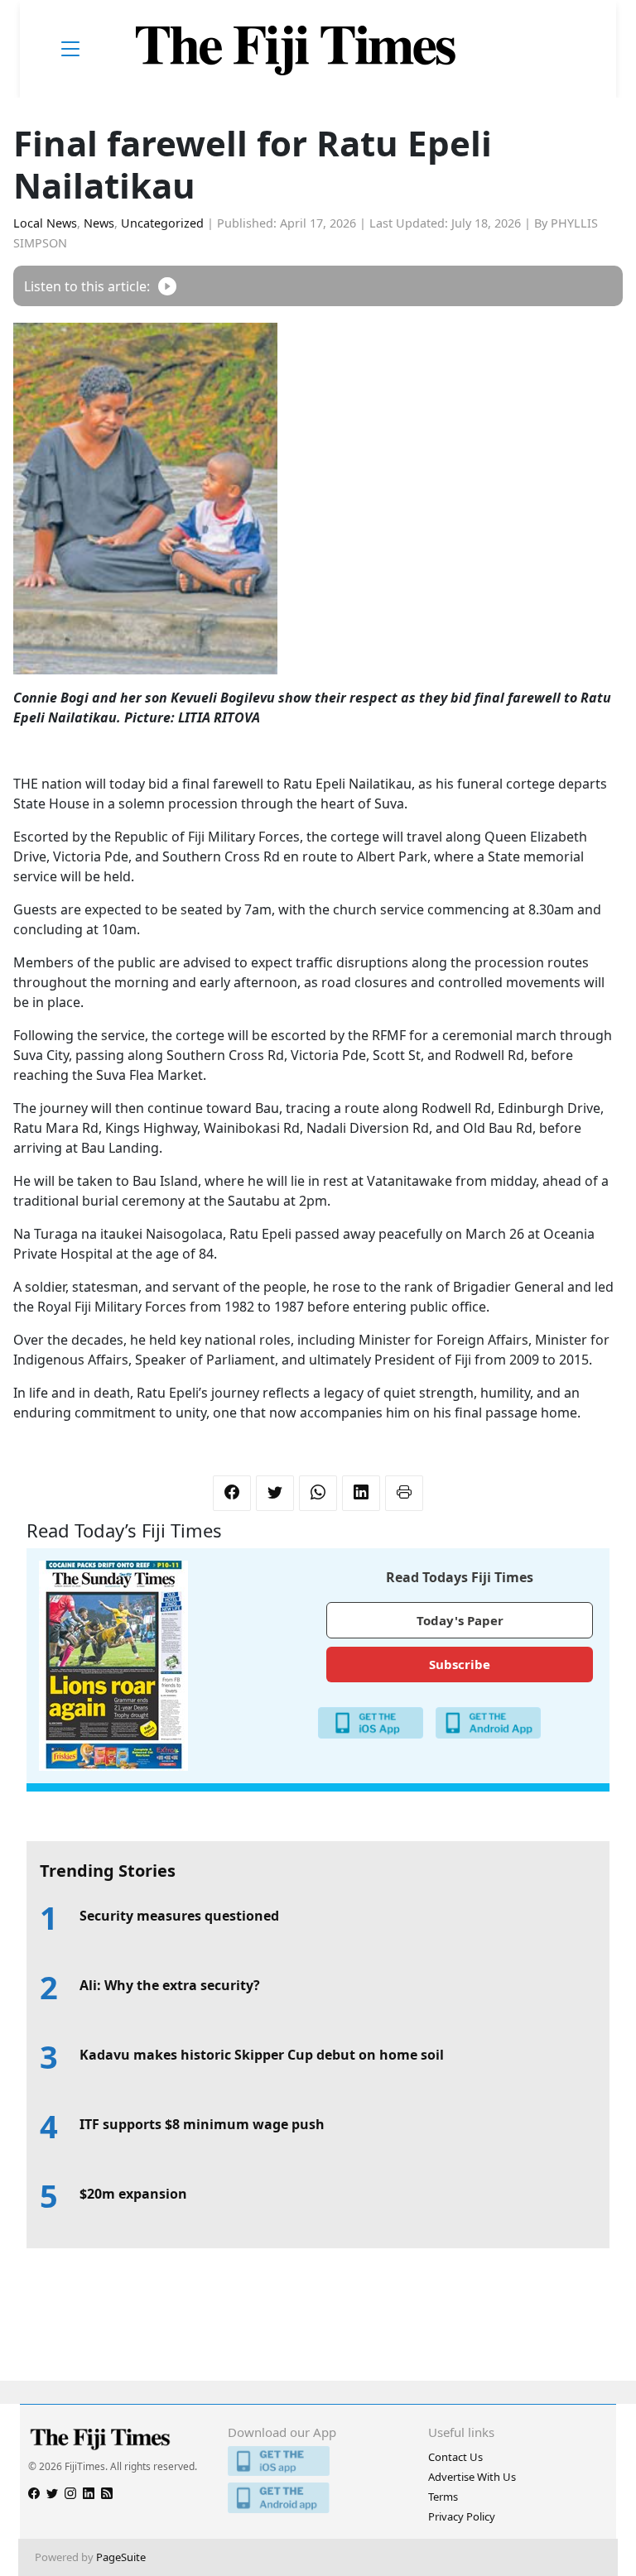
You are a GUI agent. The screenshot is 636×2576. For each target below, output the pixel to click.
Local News (45, 223)
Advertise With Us (472, 2477)
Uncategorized (162, 223)
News (99, 223)
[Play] (167, 286)
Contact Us (455, 2457)
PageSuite (121, 2557)
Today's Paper (460, 1620)
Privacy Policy (462, 2516)
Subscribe (460, 1664)
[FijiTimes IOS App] (318, 2461)
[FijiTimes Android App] (318, 2498)
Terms (443, 2497)
